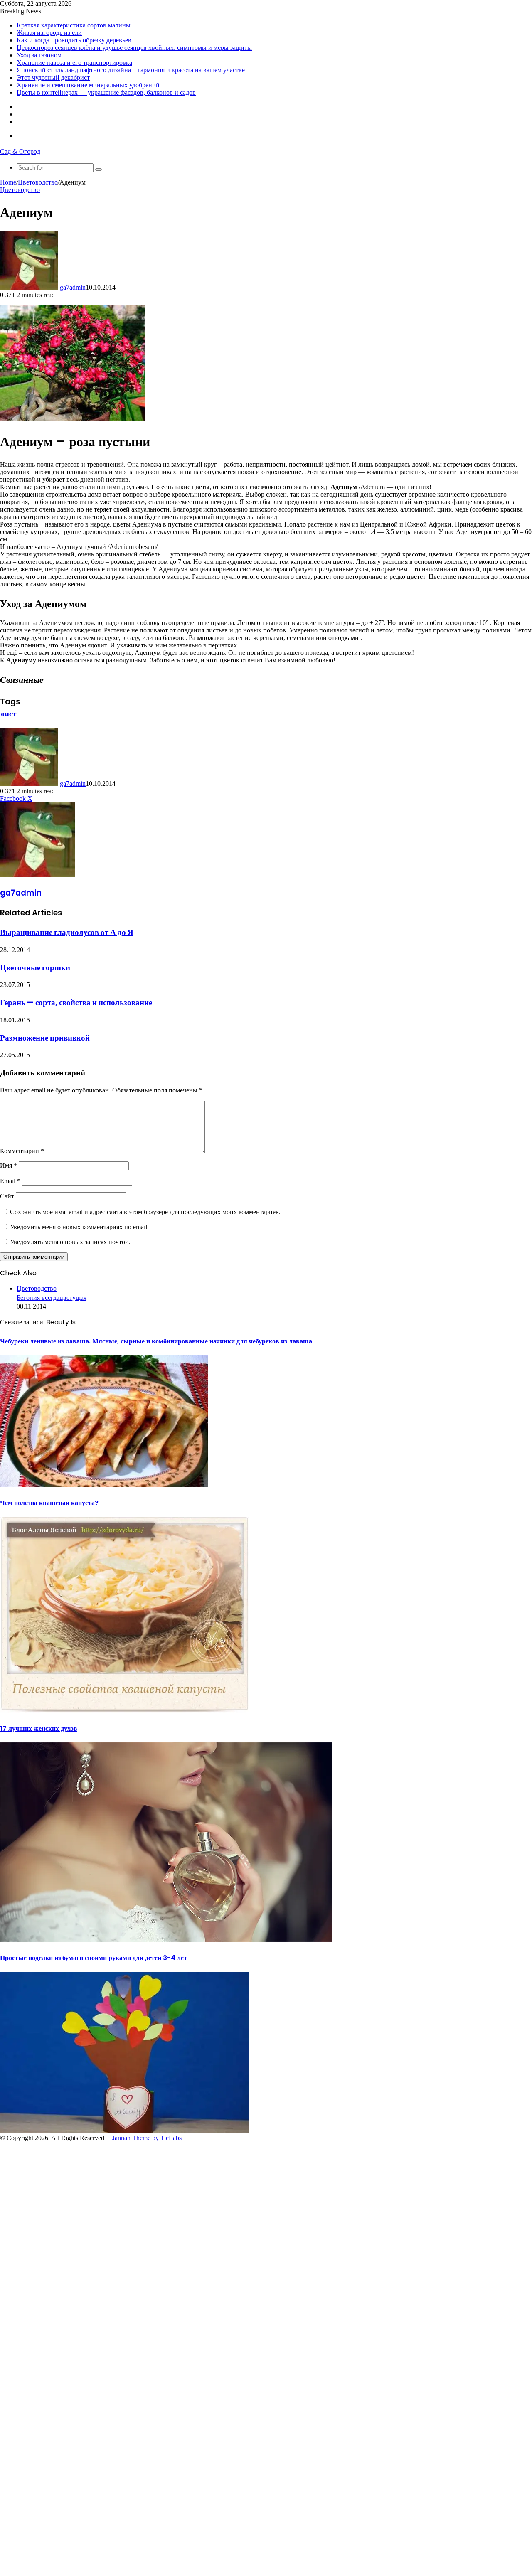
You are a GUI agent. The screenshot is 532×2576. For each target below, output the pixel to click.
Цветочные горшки (35, 968)
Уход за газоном (39, 55)
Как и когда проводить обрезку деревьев (74, 40)
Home (8, 182)
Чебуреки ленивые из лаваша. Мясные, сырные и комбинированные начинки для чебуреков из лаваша (156, 1341)
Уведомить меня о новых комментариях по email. (79, 1227)
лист (8, 714)
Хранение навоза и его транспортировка (74, 63)
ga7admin (73, 287)
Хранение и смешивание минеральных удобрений (88, 85)
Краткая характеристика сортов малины (74, 25)
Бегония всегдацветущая (52, 1298)
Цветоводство (38, 182)
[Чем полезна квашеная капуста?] (125, 1711)
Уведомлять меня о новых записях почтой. (70, 1242)
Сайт (7, 1196)
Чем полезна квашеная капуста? (49, 1503)
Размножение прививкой (45, 1038)
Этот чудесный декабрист (53, 78)
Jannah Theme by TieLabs (147, 2138)
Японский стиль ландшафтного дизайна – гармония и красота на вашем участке (131, 70)
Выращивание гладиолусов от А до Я (67, 932)
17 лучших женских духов (39, 1728)
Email (10, 1181)
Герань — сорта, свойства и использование (76, 1003)
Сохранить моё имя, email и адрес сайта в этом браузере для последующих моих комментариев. (145, 1212)
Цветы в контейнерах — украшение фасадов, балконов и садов (106, 92)
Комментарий (22, 1151)
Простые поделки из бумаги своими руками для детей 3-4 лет (94, 1958)
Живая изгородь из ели (49, 33)
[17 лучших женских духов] (166, 1940)
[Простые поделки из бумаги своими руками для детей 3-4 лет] (125, 2130)
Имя (9, 1165)
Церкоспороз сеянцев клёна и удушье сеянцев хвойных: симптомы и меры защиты (134, 48)
